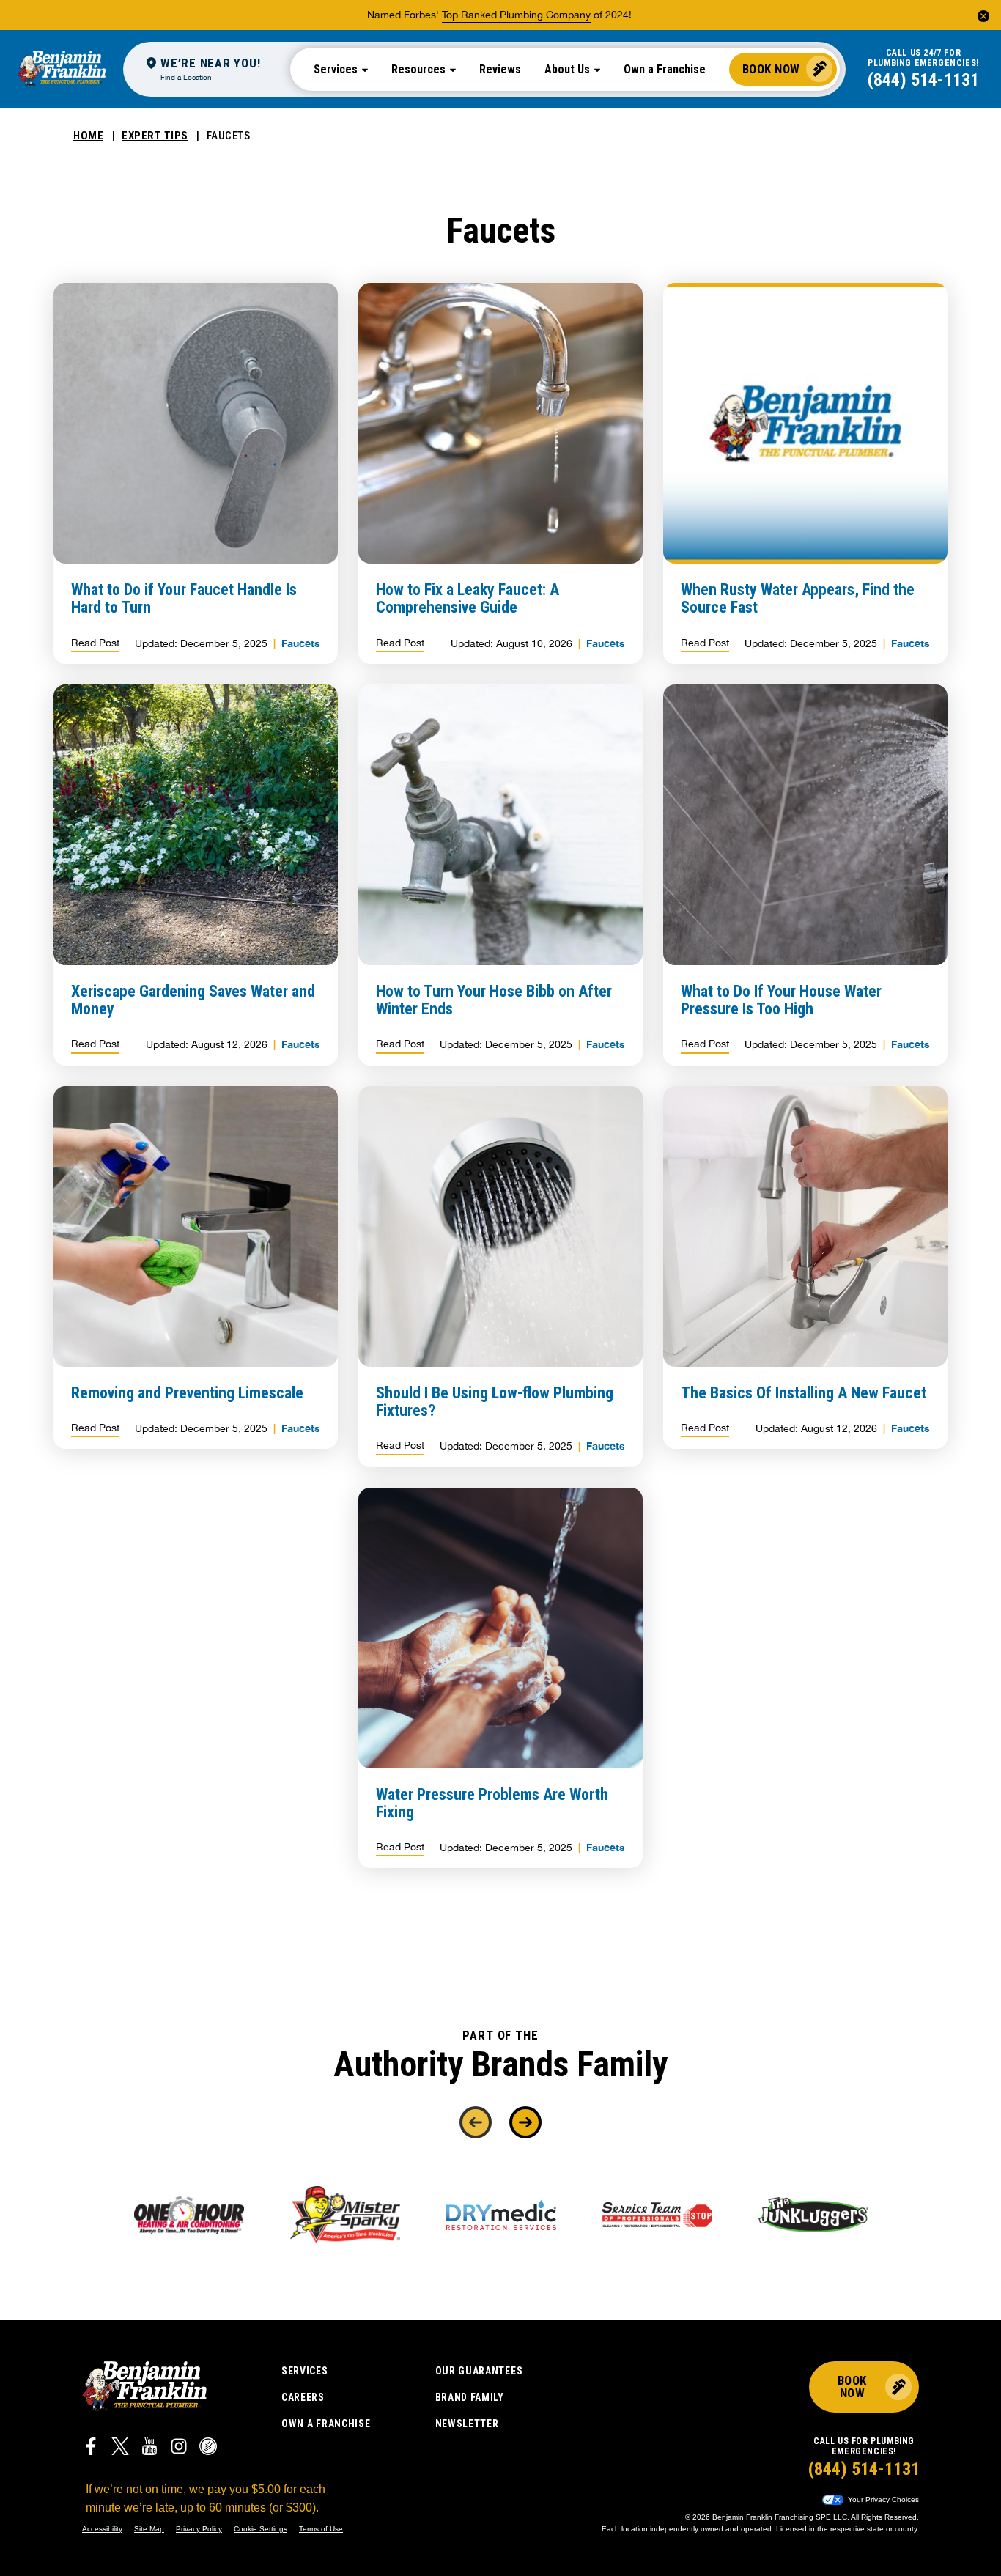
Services (305, 2371)
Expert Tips (155, 136)
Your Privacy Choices (882, 2499)
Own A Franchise (326, 2424)
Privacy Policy (199, 2529)
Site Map (149, 2529)
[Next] (525, 2122)
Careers (303, 2397)
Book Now (771, 69)
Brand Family (470, 2397)
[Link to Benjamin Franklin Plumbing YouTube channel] (149, 2448)
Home (88, 136)
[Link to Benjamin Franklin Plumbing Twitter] (120, 2448)
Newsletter (467, 2424)
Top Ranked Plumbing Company (516, 15)
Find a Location (186, 77)
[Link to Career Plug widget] (208, 2448)
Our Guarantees (479, 2371)
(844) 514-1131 (923, 80)
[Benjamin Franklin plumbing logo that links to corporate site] (62, 69)
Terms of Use (321, 2529)
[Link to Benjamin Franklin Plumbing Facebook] (91, 2448)
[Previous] (476, 2122)
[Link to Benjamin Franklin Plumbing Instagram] (179, 2448)
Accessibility (102, 2529)
